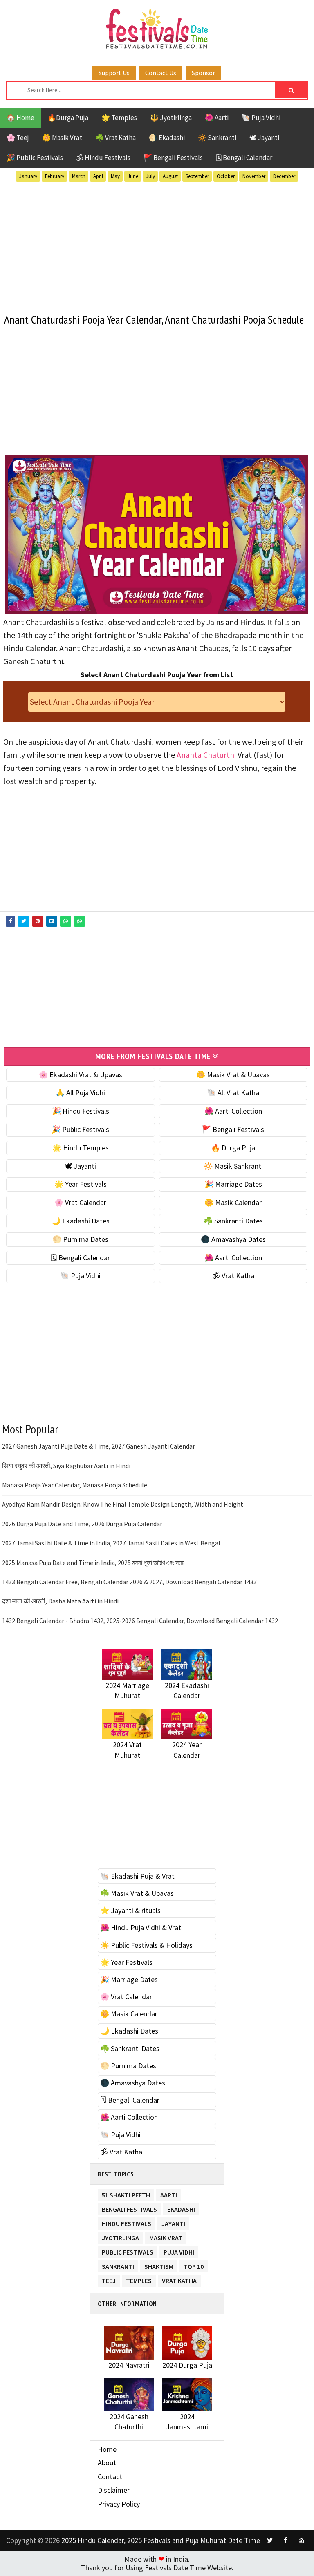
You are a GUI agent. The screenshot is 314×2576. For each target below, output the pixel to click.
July (150, 176)
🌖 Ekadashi (167, 138)
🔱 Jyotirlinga (171, 118)
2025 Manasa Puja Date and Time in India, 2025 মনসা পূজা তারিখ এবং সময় (93, 1563)
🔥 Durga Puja (233, 1148)
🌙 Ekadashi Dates (81, 1221)
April (98, 176)
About (107, 2463)
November (254, 176)
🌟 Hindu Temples (81, 1148)
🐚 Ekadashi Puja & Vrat (137, 1876)
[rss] (302, 2540)
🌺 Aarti (217, 118)
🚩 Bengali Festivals (173, 158)
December (284, 176)
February (55, 176)
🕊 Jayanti (264, 138)
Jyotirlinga (120, 2236)
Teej (109, 2279)
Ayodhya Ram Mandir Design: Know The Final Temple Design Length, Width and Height (123, 1504)
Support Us (114, 73)
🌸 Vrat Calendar (80, 1202)
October (226, 176)
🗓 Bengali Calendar (244, 158)
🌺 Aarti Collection (233, 1111)
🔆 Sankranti (217, 138)
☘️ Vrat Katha (116, 138)
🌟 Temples (119, 118)
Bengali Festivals (129, 2208)
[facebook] (286, 2540)
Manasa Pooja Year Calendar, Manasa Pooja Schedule (75, 1485)
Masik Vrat (166, 2236)
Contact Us (161, 73)
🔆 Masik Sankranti (233, 1166)
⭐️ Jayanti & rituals (130, 1910)
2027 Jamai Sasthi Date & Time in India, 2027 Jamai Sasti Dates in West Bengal (111, 1543)
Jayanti (173, 2222)
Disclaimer (114, 2490)
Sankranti (118, 2265)
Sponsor (203, 73)
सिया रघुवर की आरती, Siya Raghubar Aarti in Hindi (66, 1466)
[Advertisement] (157, 246)
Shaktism (159, 2265)
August (170, 176)
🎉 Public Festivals (35, 158)
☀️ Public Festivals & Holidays (146, 1945)
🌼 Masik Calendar (233, 1202)
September (197, 176)
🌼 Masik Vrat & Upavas (233, 1075)
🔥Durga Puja (68, 118)
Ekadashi (181, 2208)
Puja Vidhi (179, 2251)
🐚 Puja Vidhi (261, 118)
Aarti (169, 2193)
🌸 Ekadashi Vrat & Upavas (81, 1075)
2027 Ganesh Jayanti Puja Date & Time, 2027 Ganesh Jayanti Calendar (99, 1446)
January (28, 176)
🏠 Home (20, 118)
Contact (110, 2477)
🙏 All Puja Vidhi (80, 1093)
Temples (139, 2279)
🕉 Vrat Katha (233, 1276)
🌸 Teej (18, 138)
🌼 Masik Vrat (62, 138)
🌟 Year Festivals (81, 1184)
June (133, 176)
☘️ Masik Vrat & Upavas (137, 1893)
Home (107, 2449)
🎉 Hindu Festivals (81, 1111)
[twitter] (270, 2540)
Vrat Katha (179, 2279)
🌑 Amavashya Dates (233, 1239)
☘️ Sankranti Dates (233, 1221)
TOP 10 (194, 2265)
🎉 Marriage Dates (233, 1184)
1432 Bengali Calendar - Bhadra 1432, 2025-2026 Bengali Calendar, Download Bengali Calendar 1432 (140, 1621)
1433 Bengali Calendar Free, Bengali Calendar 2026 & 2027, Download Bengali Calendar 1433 (129, 1582)
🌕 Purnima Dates (80, 1239)
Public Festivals (128, 2251)
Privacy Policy (119, 2504)
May (115, 176)
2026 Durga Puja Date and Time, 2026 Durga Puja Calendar (82, 1524)
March (79, 176)
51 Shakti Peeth (126, 2193)
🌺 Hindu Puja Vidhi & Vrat (141, 1928)
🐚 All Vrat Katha (233, 1093)
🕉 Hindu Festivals (103, 158)
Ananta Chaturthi (206, 755)
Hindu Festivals (127, 2222)
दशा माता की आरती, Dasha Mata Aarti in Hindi (60, 1601)
